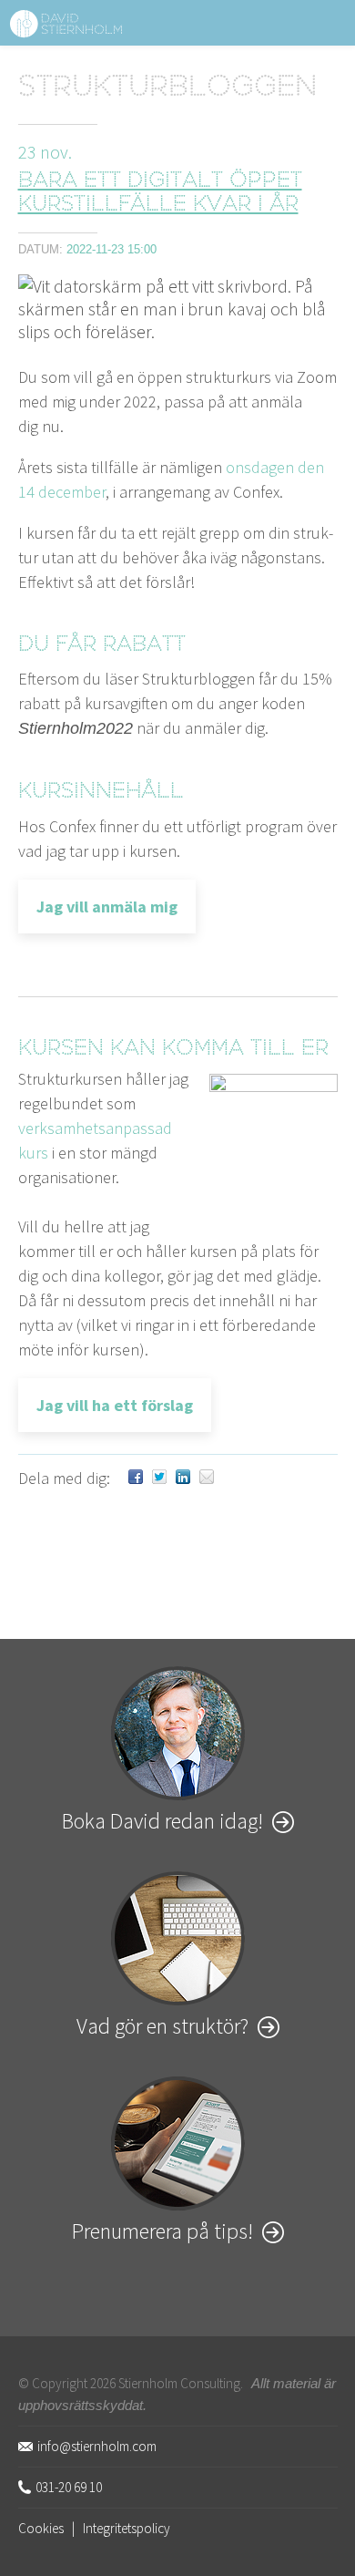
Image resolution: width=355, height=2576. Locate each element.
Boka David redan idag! (162, 1821)
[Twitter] (159, 1478)
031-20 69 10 (69, 2487)
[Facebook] (136, 1478)
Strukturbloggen (167, 89)
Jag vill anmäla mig (107, 907)
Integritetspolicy (127, 2528)
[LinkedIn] (183, 1478)
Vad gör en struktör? (162, 2026)
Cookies (41, 2528)
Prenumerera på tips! (162, 2231)
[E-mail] (207, 1478)
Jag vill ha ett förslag (115, 1405)
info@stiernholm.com (97, 2446)
